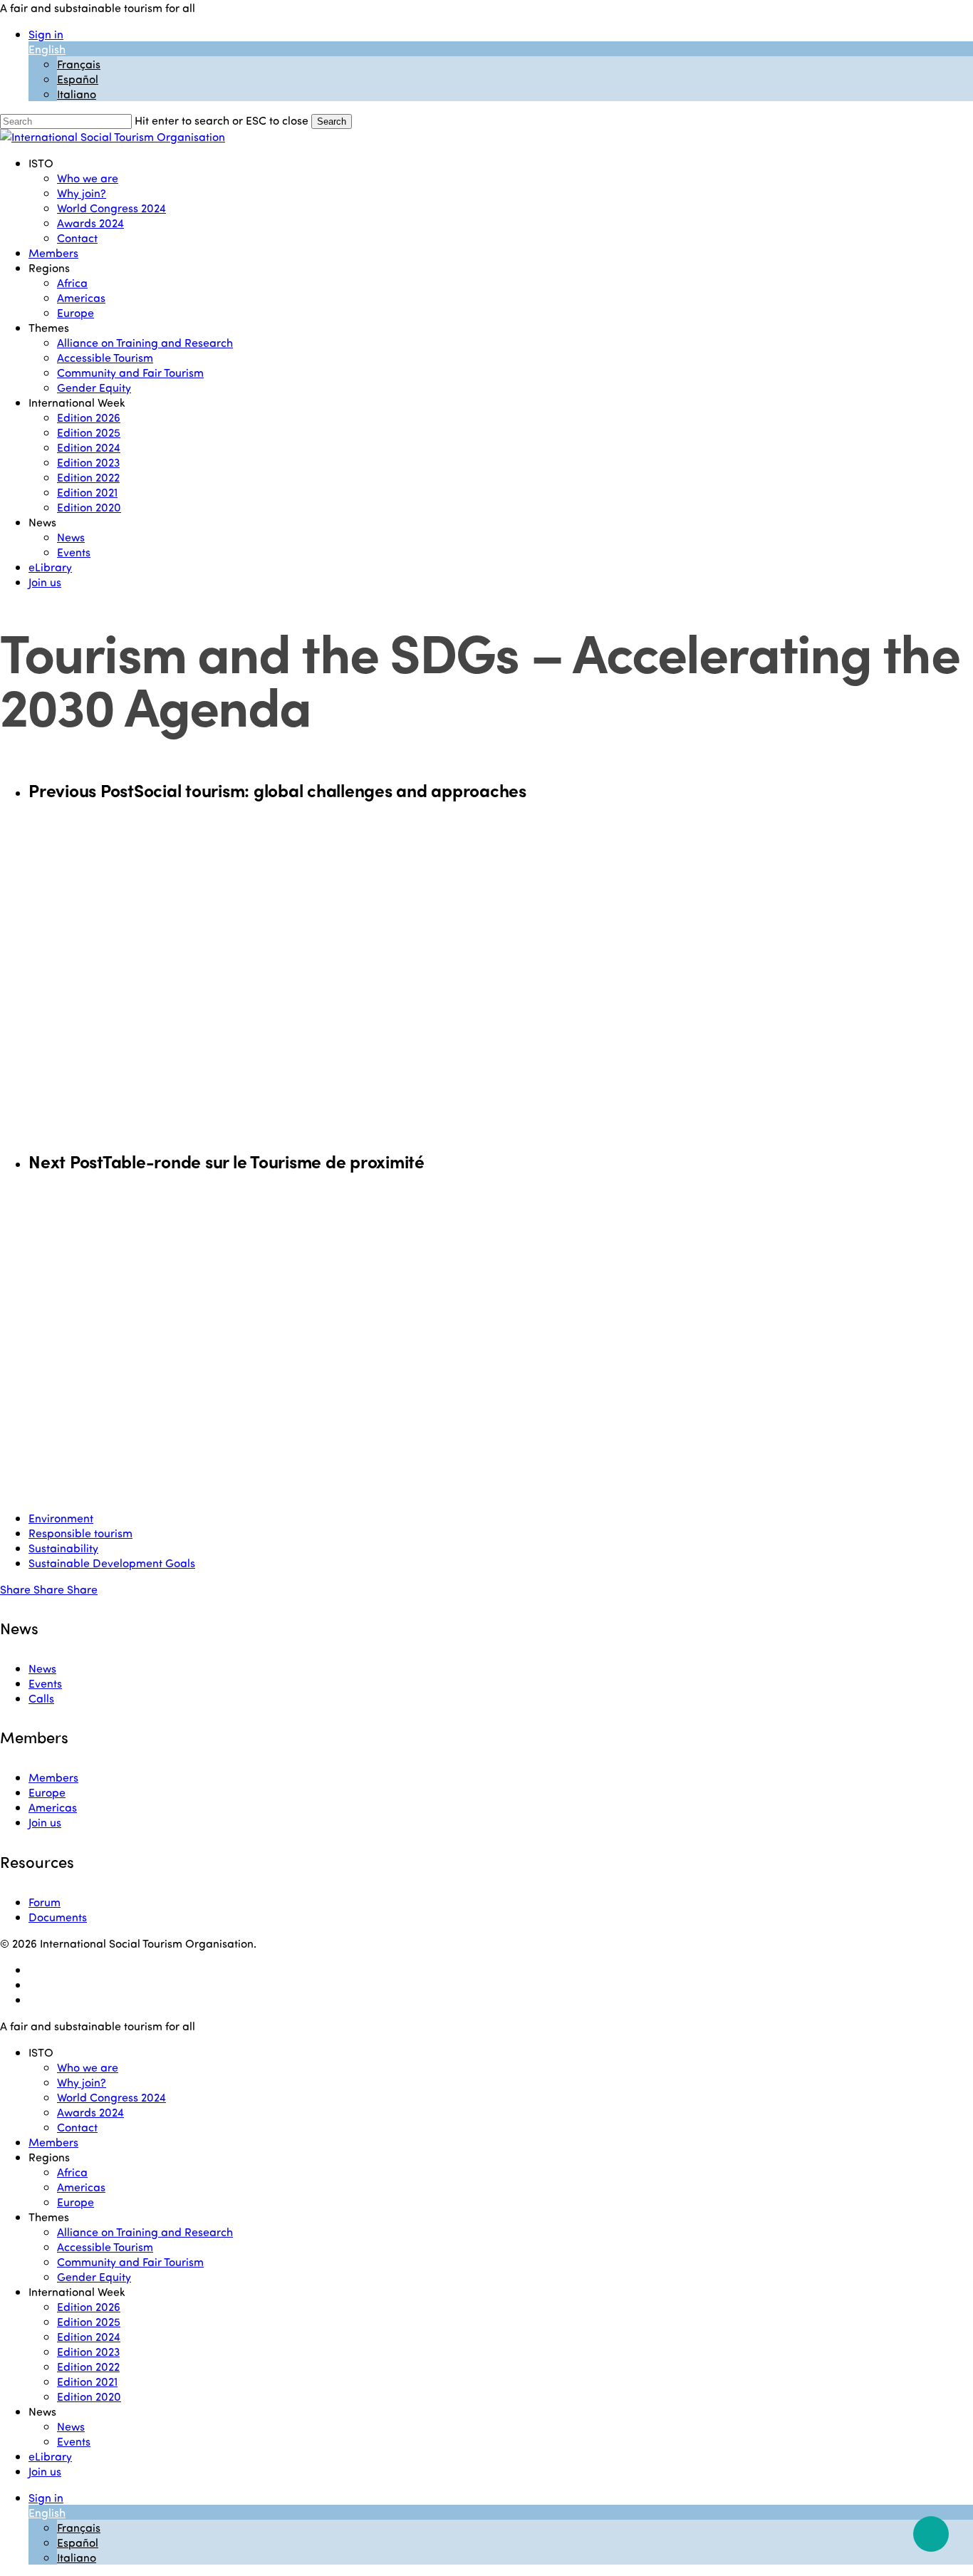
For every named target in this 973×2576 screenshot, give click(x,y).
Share (17, 1589)
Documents (58, 1917)
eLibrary (50, 2456)
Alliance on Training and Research (145, 2232)
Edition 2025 (89, 2321)
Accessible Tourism (105, 2247)
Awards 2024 (90, 2112)
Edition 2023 (88, 2351)
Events (45, 1683)
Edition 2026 (89, 2306)
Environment (61, 1518)
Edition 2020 (89, 2396)
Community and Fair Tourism (130, 2261)
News (42, 1668)
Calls (41, 1698)
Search (332, 121)
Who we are (88, 2067)
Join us (45, 1822)
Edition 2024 (89, 2336)
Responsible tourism (80, 1533)
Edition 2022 (88, 2366)
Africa (72, 2172)
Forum (45, 1902)
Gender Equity (94, 2276)
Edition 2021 (87, 2381)
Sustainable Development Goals (112, 1563)
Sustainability (63, 1548)
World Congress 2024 (111, 2097)
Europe (47, 1792)
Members (53, 1777)
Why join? (82, 2082)
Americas (53, 1807)
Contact (77, 2127)
